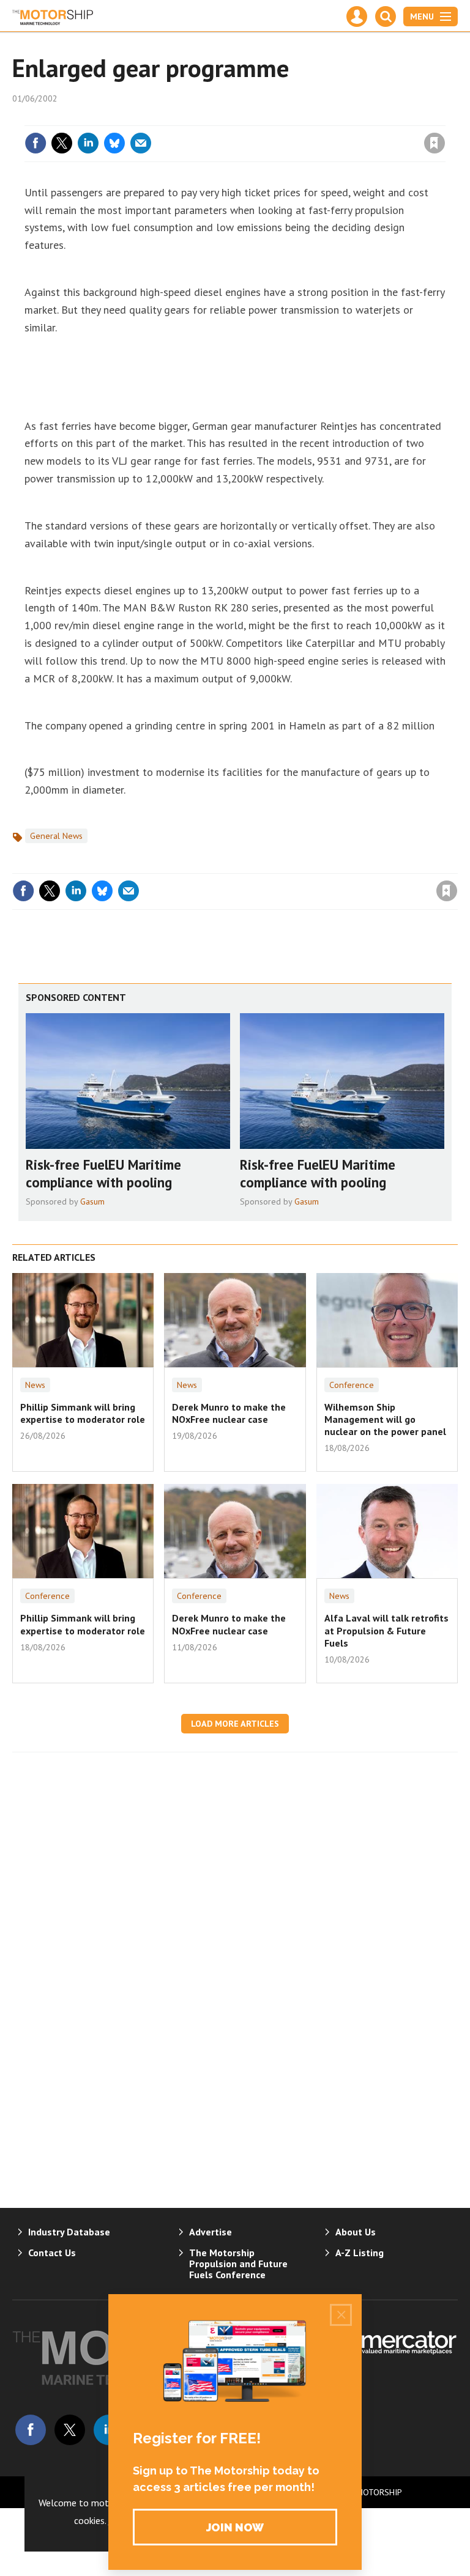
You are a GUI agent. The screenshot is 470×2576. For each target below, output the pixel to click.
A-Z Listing (360, 2253)
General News (56, 836)
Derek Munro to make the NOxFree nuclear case (229, 1413)
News (35, 1385)
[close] (444, 118)
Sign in (290, 118)
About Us (356, 2232)
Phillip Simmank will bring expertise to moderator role (83, 1413)
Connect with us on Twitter (70, 2430)
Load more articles (235, 1724)
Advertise (211, 2232)
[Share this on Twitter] (62, 143)
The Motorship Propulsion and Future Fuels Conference (238, 2264)
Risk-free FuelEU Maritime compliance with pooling (103, 1173)
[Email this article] (141, 143)
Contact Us (52, 2253)
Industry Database (69, 2232)
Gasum (92, 1201)
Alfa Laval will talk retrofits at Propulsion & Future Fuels (386, 1630)
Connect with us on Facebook (31, 2430)
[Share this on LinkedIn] (88, 143)
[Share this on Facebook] (35, 143)
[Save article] (435, 143)
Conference (352, 1385)
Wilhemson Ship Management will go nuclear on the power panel (385, 1419)
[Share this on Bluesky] (114, 143)
